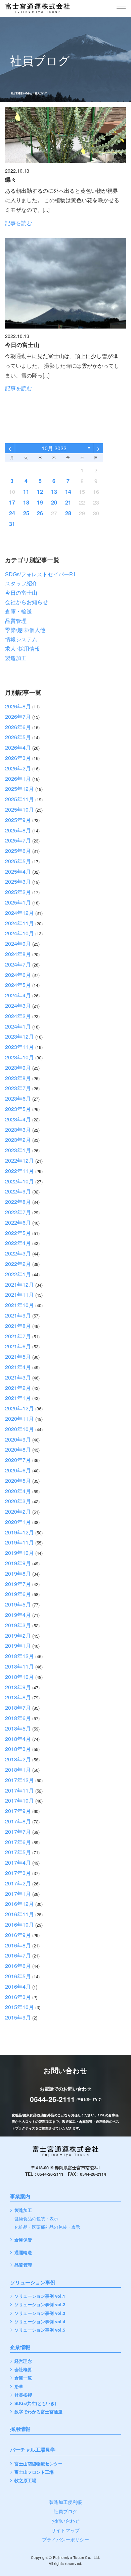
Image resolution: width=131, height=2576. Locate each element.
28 (68, 513)
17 (12, 502)
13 (54, 492)
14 (68, 492)
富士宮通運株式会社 (21, 93)
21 (68, 502)
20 (54, 502)
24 (12, 513)
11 (26, 492)
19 (40, 502)
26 (40, 513)
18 (26, 502)
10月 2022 (54, 448)
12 (40, 492)
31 (12, 524)
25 (26, 513)
